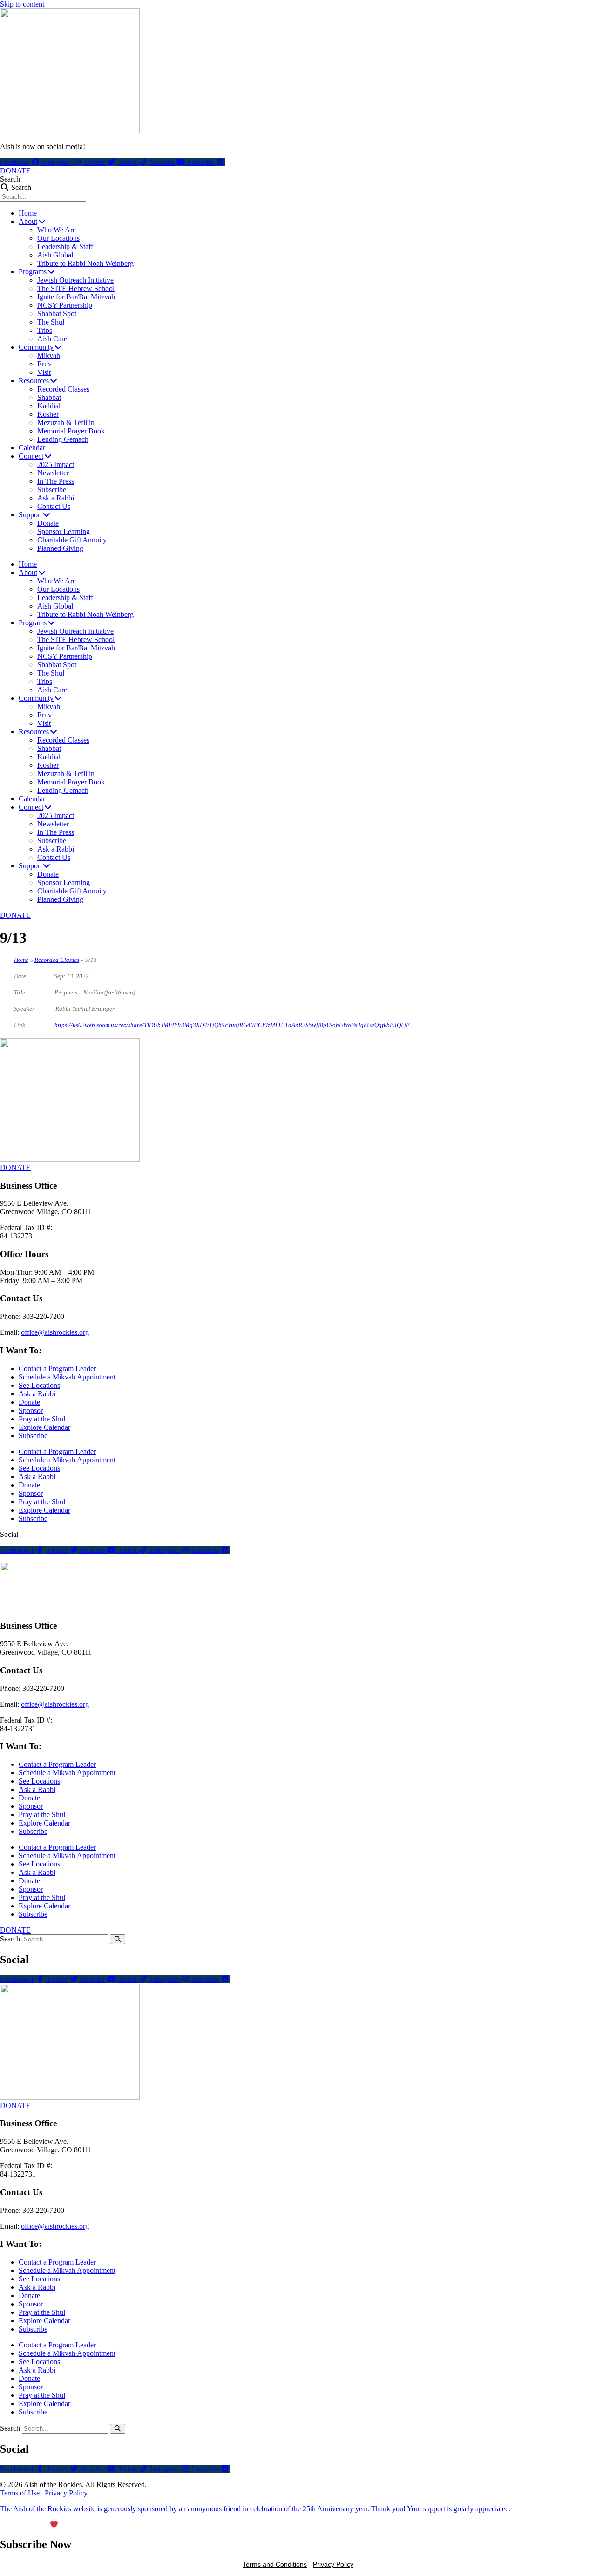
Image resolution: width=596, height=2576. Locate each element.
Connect (31, 456)
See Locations (39, 1385)
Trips (45, 330)
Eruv (44, 364)
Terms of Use (20, 2493)
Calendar (32, 448)
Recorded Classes (63, 389)
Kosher (48, 414)
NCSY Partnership (65, 305)
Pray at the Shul (42, 1419)
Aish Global (55, 255)
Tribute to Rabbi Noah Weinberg (85, 263)
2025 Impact (56, 464)
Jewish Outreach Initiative (75, 280)
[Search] (118, 1939)
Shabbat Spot (57, 314)
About (28, 221)
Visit (44, 372)
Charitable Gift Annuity (72, 540)
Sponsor (31, 1410)
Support (30, 515)
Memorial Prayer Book (71, 431)
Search (10, 179)
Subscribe (52, 490)
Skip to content (22, 4)
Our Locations (58, 238)
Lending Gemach (63, 439)
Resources (34, 381)
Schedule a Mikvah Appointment (67, 1377)
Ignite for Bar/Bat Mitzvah (76, 297)
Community (36, 347)
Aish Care (52, 339)
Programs (33, 272)
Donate (48, 523)
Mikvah (49, 355)
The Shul (51, 322)
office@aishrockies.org (55, 1332)
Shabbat (49, 397)
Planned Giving (60, 548)
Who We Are (57, 230)
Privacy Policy (66, 2493)
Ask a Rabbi (56, 498)
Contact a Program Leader (57, 1369)
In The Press (56, 481)
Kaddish (50, 406)
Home (28, 213)
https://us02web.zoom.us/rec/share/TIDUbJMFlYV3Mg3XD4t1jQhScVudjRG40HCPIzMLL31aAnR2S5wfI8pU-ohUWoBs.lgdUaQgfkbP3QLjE (232, 1025)
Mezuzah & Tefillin (66, 423)
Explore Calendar (44, 1427)
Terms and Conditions (275, 2564)
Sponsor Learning (64, 531)
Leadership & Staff (65, 247)
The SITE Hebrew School (76, 288)
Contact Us (54, 506)
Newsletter (53, 473)
